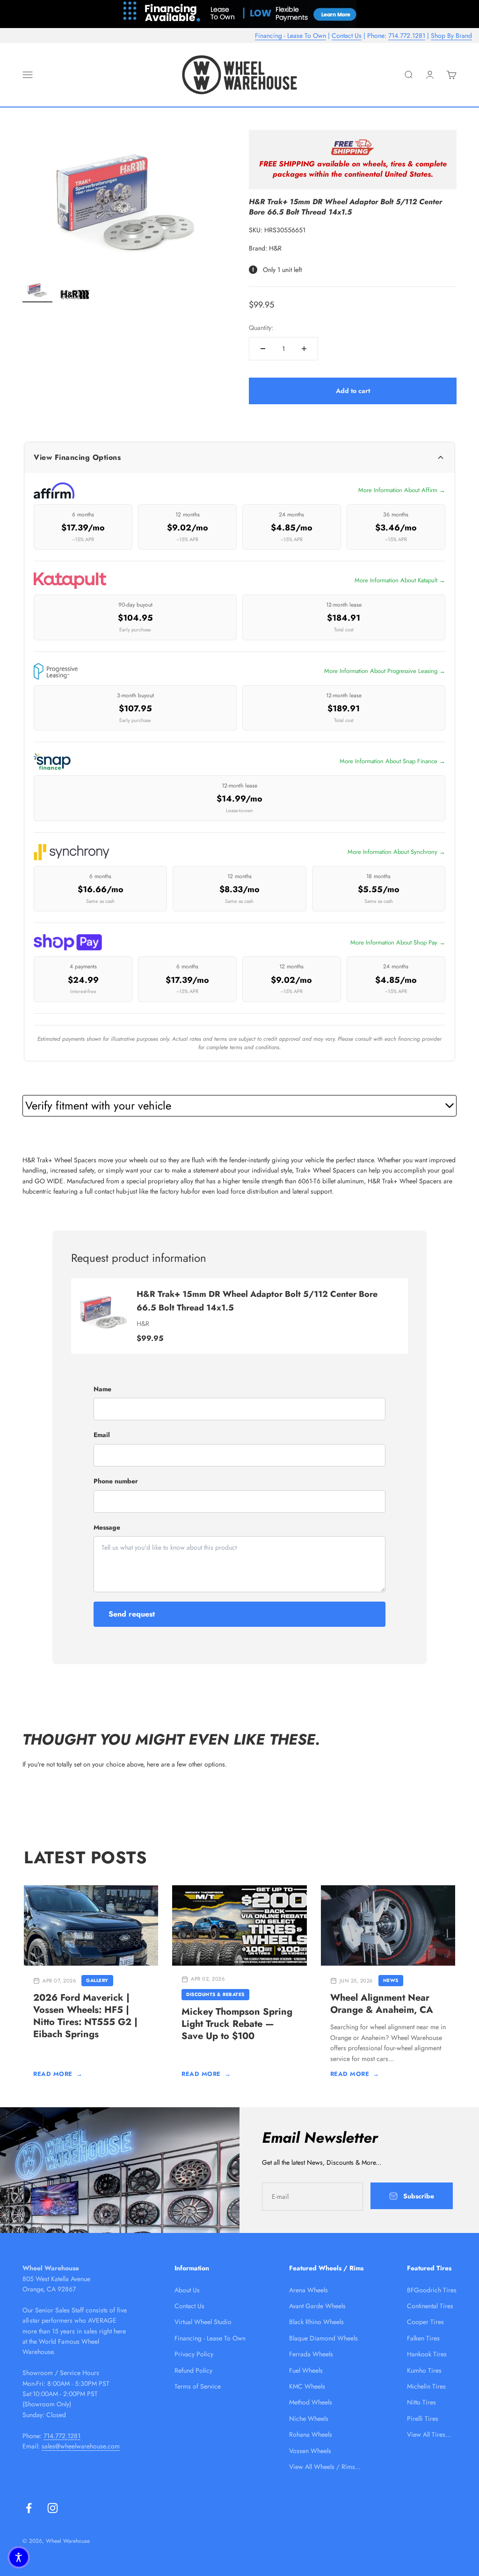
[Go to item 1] (37, 291)
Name (102, 1389)
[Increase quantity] (304, 349)
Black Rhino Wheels (316, 2322)
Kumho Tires (424, 2370)
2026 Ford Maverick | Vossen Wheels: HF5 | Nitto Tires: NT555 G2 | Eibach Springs (85, 2016)
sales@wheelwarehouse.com (81, 2446)
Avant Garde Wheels (317, 2306)
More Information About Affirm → (402, 490)
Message (107, 1527)
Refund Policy (193, 2370)
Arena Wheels (308, 2290)
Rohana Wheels (311, 2434)
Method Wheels (311, 2402)
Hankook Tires (427, 2354)
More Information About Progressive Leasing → (385, 671)
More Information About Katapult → (400, 580)
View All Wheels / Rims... (325, 2467)
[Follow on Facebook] (29, 2508)
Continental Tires (430, 2306)
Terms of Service (198, 2386)
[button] (19, 2557)
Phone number (116, 1481)
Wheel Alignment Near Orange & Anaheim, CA (382, 2004)
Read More (58, 2074)
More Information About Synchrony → (396, 852)
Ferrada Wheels (311, 2354)
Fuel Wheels (306, 2370)
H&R (275, 248)
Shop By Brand (451, 36)
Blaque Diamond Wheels (323, 2338)
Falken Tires (423, 2338)
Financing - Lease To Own (290, 36)
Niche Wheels (309, 2419)
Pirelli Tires (423, 2419)
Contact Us (347, 36)
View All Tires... (429, 2434)
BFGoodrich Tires (432, 2290)
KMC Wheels (307, 2386)
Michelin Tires (426, 2386)
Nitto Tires (421, 2402)
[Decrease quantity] (263, 349)
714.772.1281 (407, 36)
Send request (132, 1614)
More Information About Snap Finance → (392, 761)
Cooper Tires (425, 2322)
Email (102, 1435)
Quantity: (261, 328)
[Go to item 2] (75, 296)
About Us (187, 2290)
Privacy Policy (194, 2354)
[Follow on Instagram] (53, 2508)
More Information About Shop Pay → (398, 942)
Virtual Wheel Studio (203, 2322)
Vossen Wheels (310, 2451)
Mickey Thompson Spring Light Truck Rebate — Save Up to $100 (237, 2024)
